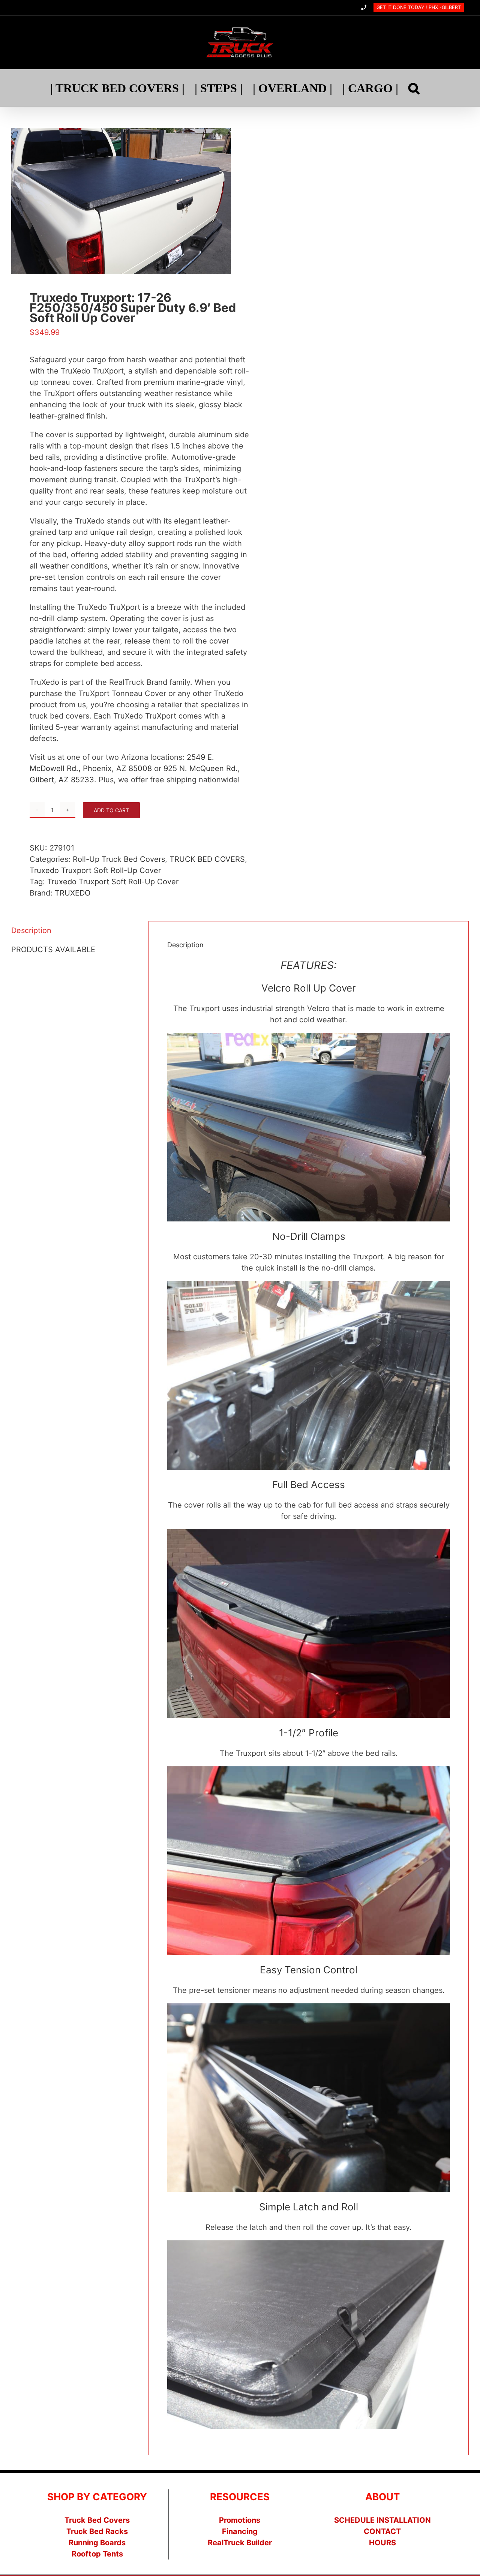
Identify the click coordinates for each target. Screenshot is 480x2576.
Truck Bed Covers (97, 2520)
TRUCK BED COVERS (207, 859)
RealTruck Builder (240, 2543)
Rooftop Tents (97, 2554)
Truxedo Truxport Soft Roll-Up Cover (95, 870)
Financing (240, 2531)
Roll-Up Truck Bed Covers (119, 859)
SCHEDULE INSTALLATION (382, 2520)
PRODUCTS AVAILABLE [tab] (53, 950)
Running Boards (97, 2543)
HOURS (382, 2543)
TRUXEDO (73, 893)
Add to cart (111, 810)
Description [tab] (31, 930)
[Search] (414, 88)
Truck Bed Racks (97, 2531)
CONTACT (382, 2531)
